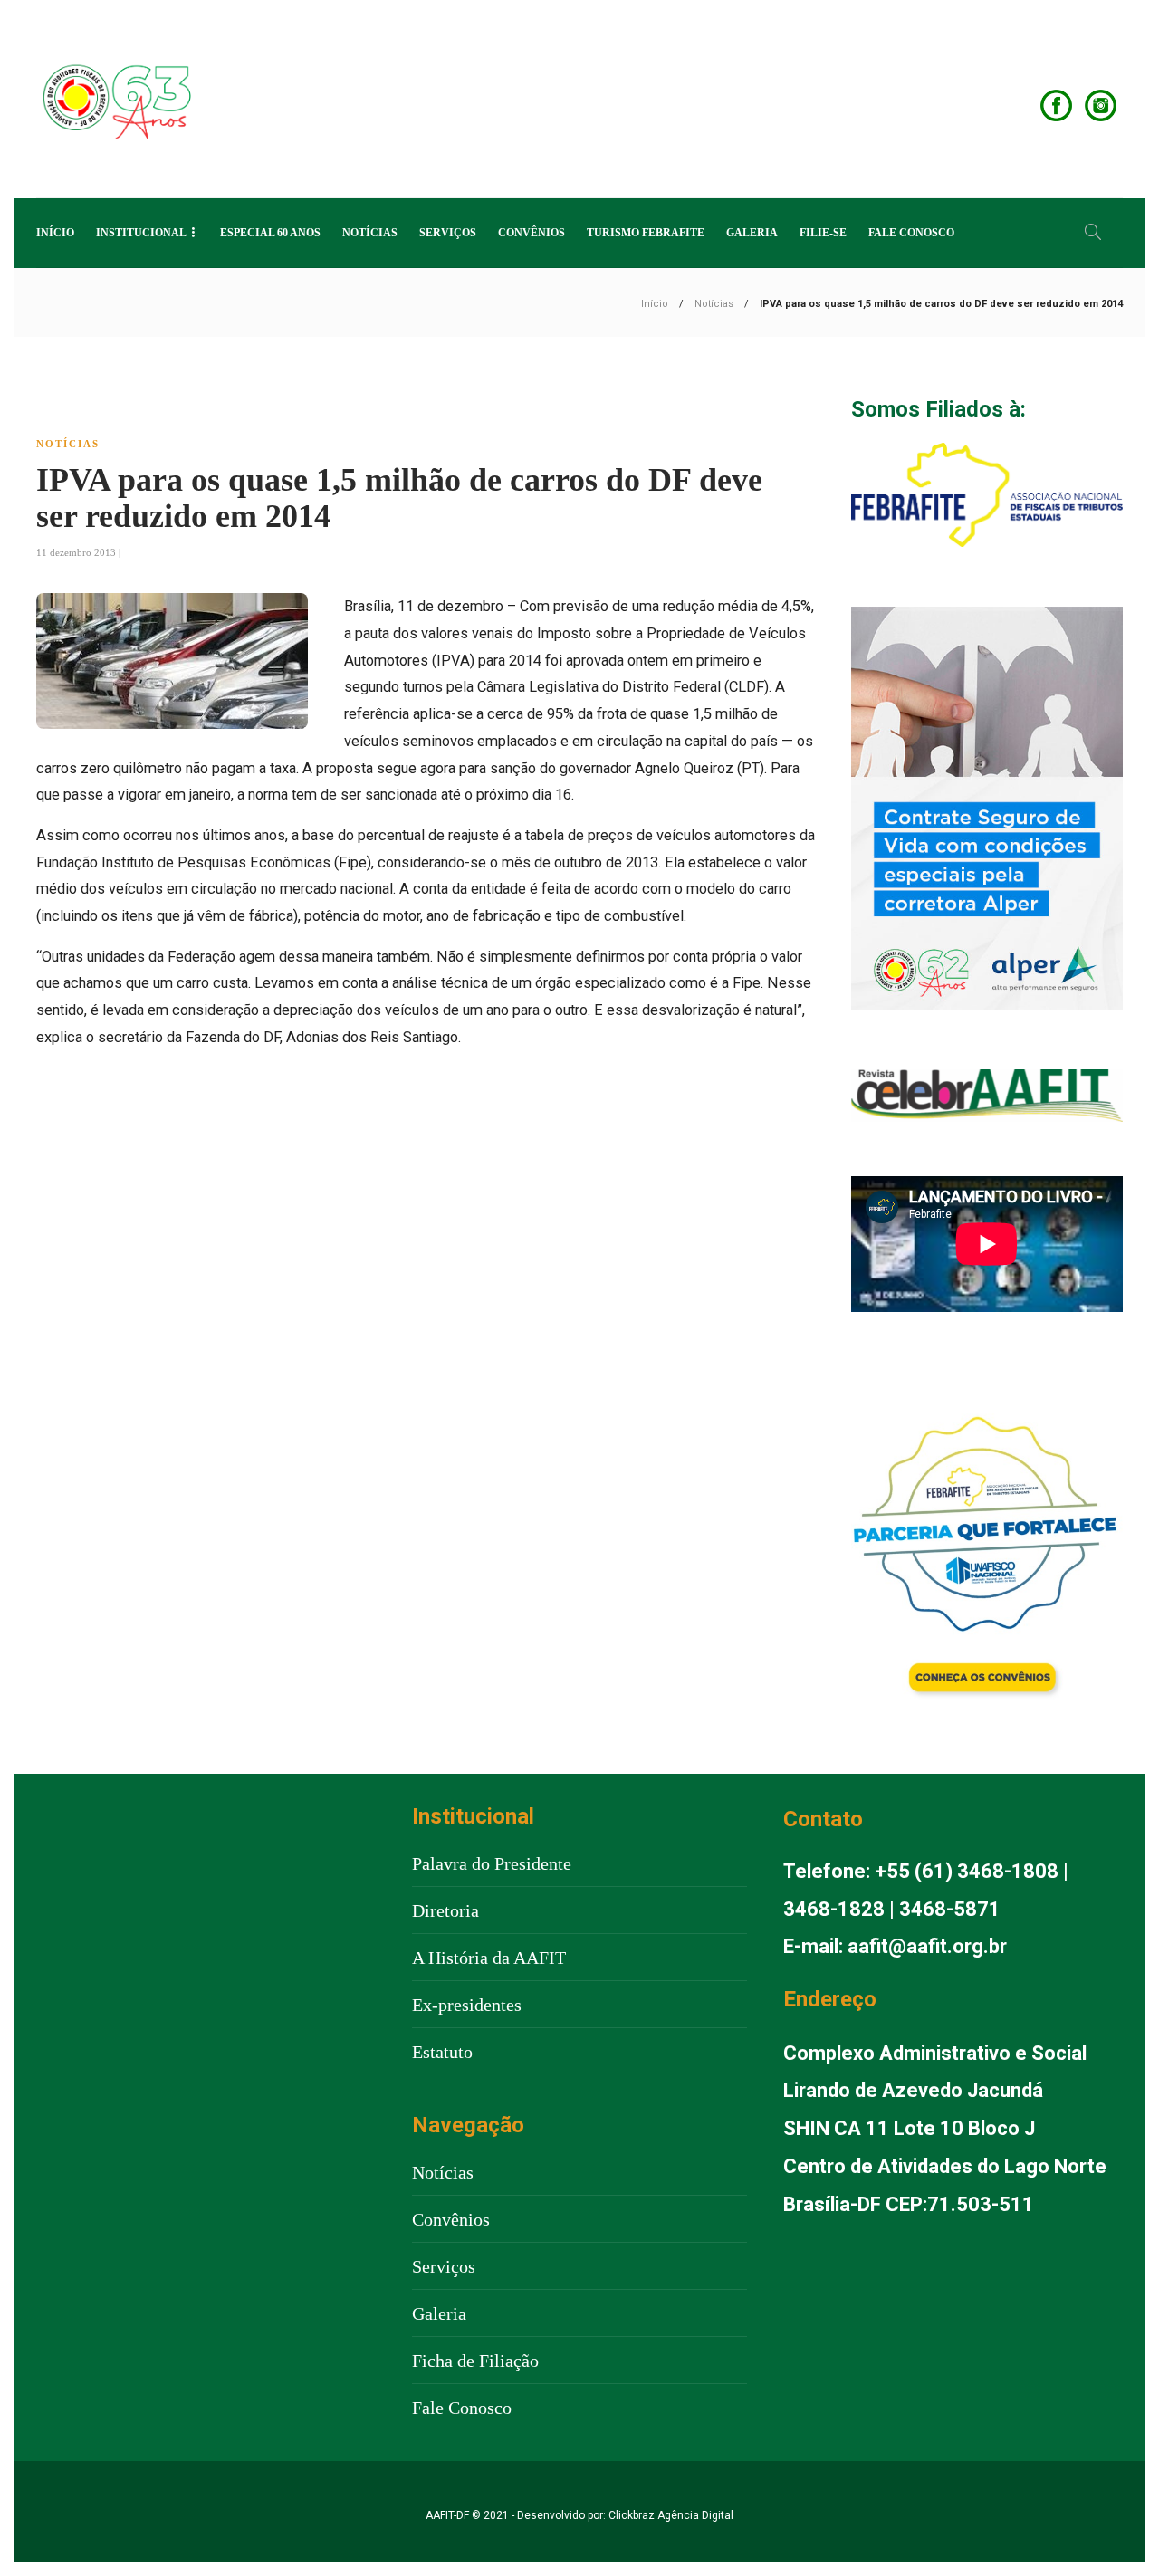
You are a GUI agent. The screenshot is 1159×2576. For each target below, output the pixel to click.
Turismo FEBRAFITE (646, 233)
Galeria (752, 233)
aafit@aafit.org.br (927, 1946)
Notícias (370, 233)
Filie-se (823, 233)
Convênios (532, 233)
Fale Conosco (911, 233)
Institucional (141, 233)
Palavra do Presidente (492, 1863)
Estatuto (442, 2052)
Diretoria (445, 1910)
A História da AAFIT (489, 1958)
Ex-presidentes (467, 2005)
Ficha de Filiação (475, 2361)
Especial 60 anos (270, 233)
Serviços (448, 233)
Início (55, 233)
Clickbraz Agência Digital (671, 2515)
